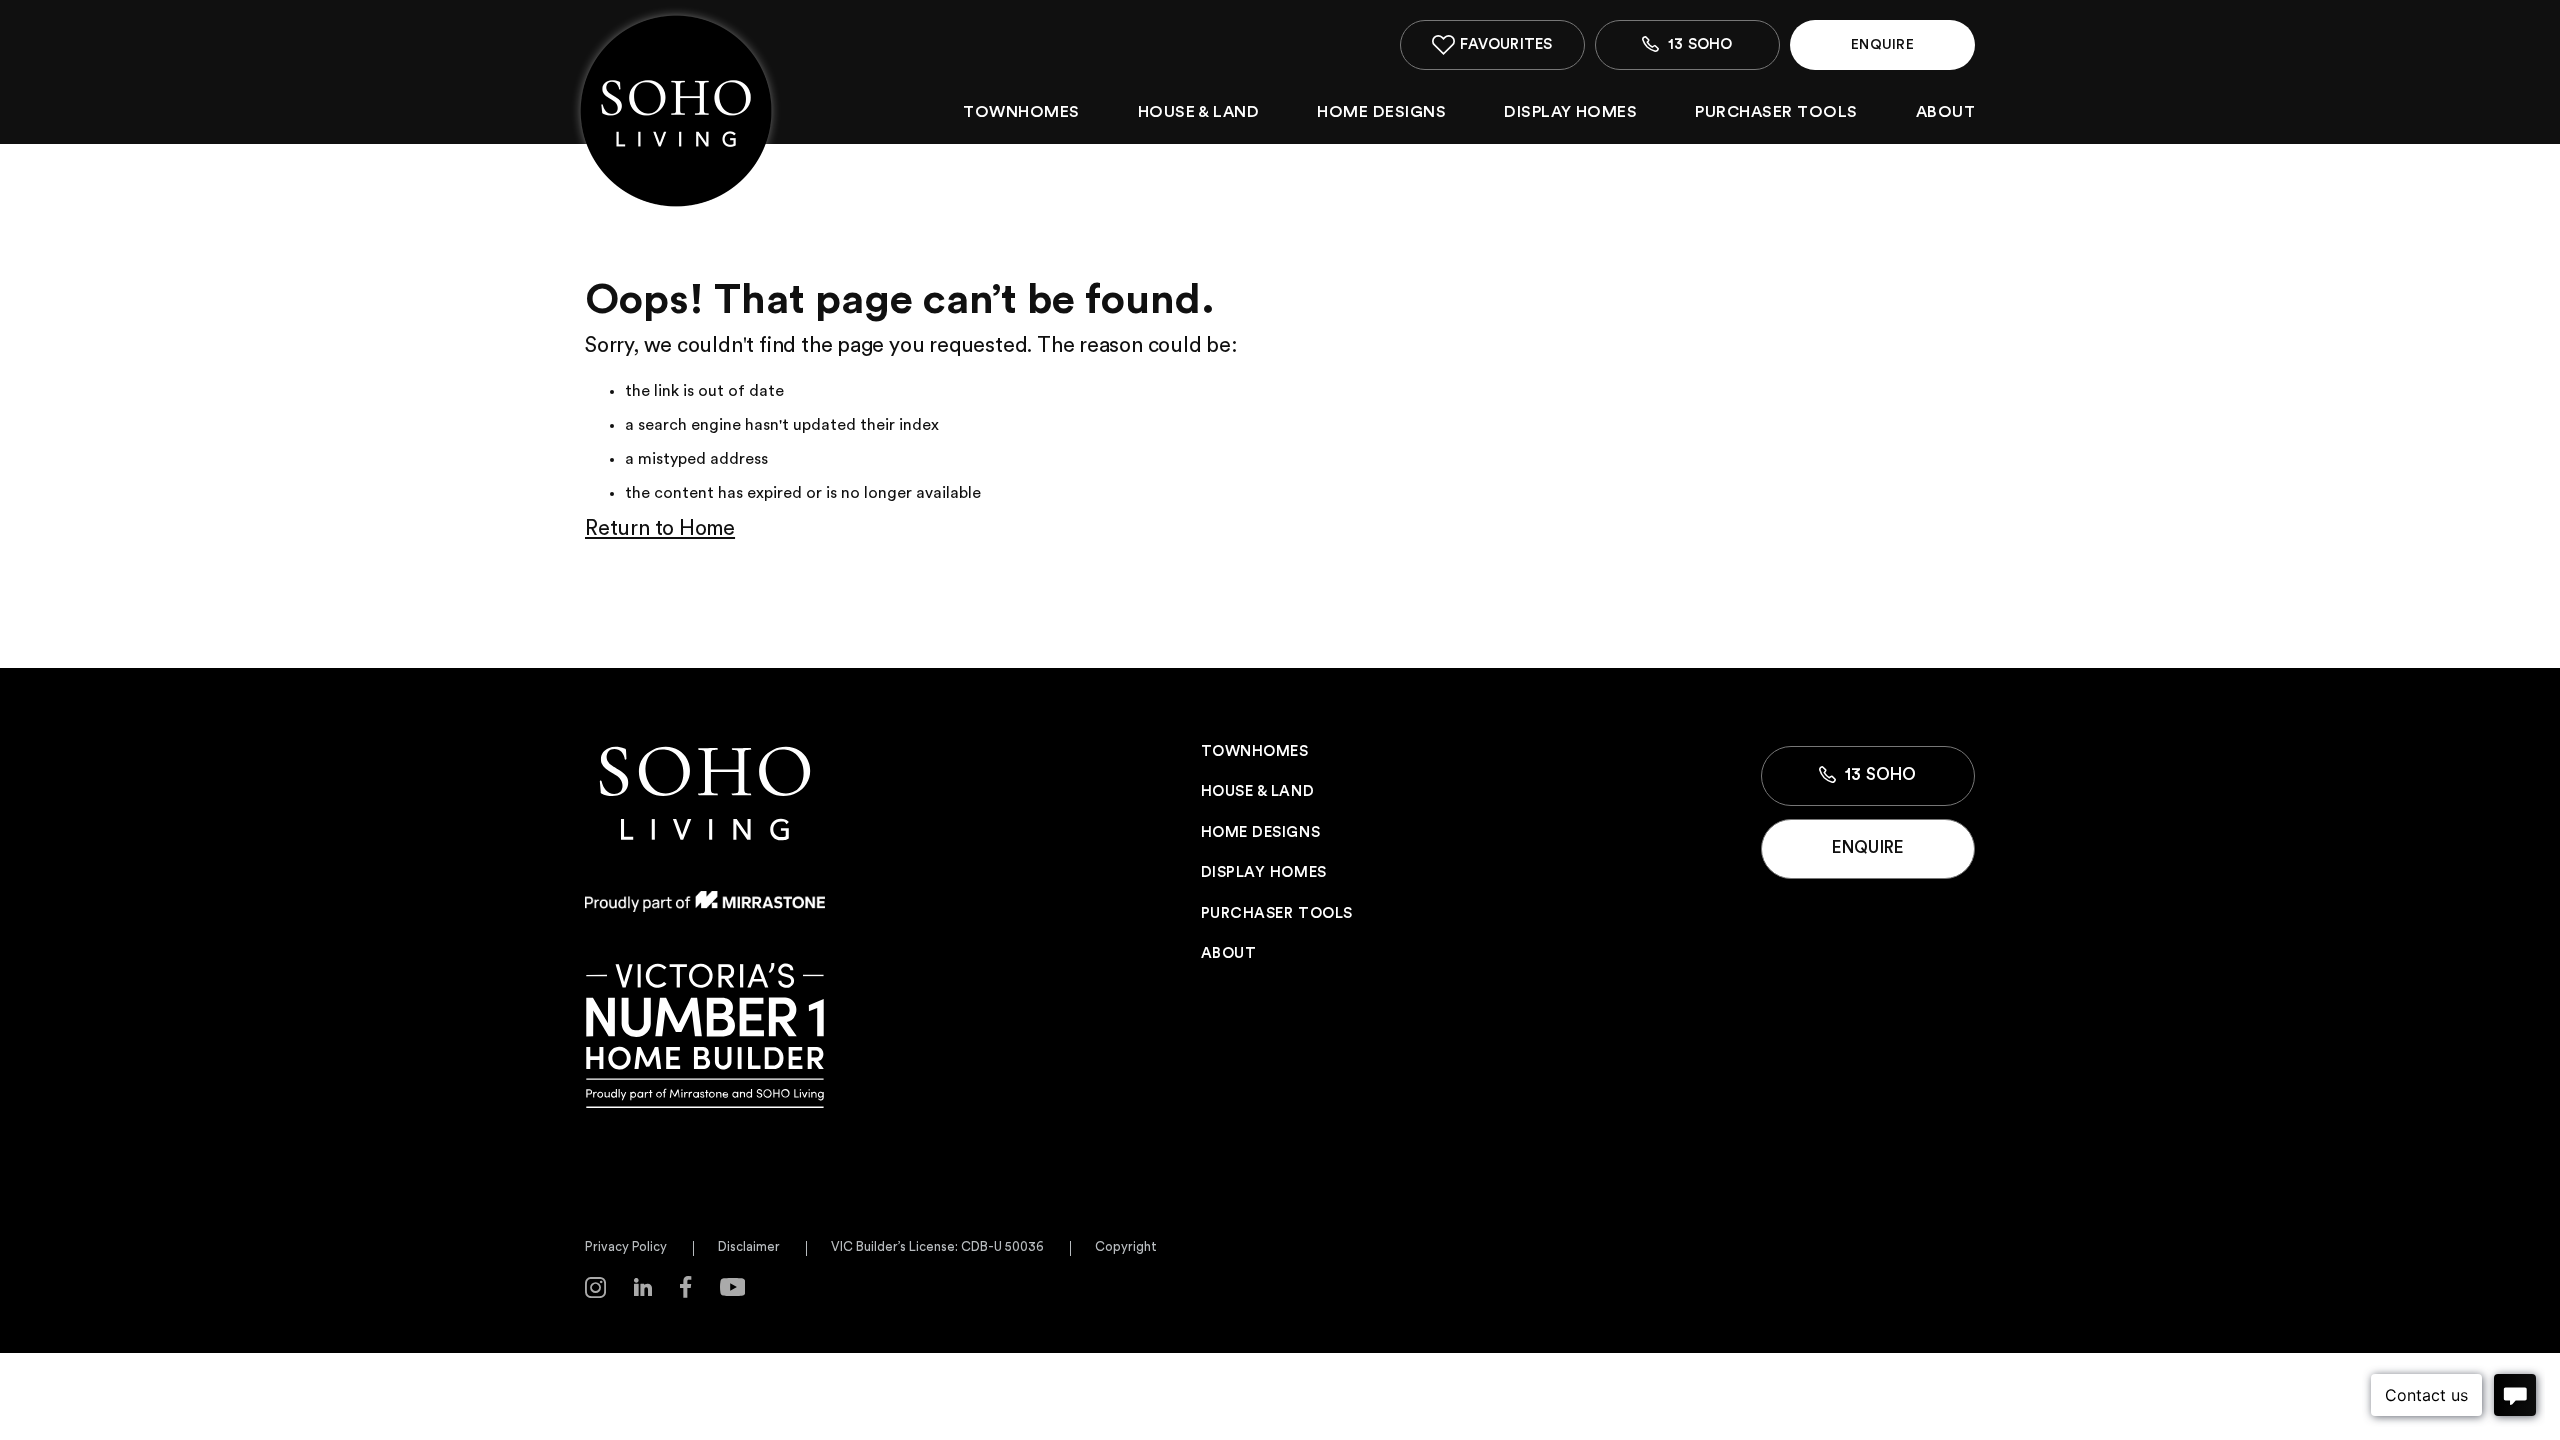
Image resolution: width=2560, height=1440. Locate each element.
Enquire (1882, 45)
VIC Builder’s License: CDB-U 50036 (937, 1246)
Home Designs (1381, 112)
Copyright (1126, 1246)
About (1945, 112)
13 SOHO (1879, 774)
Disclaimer (749, 1246)
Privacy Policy (626, 1246)
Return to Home (660, 528)
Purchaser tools (1776, 112)
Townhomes (1021, 112)
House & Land (1199, 112)
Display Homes (1570, 112)
